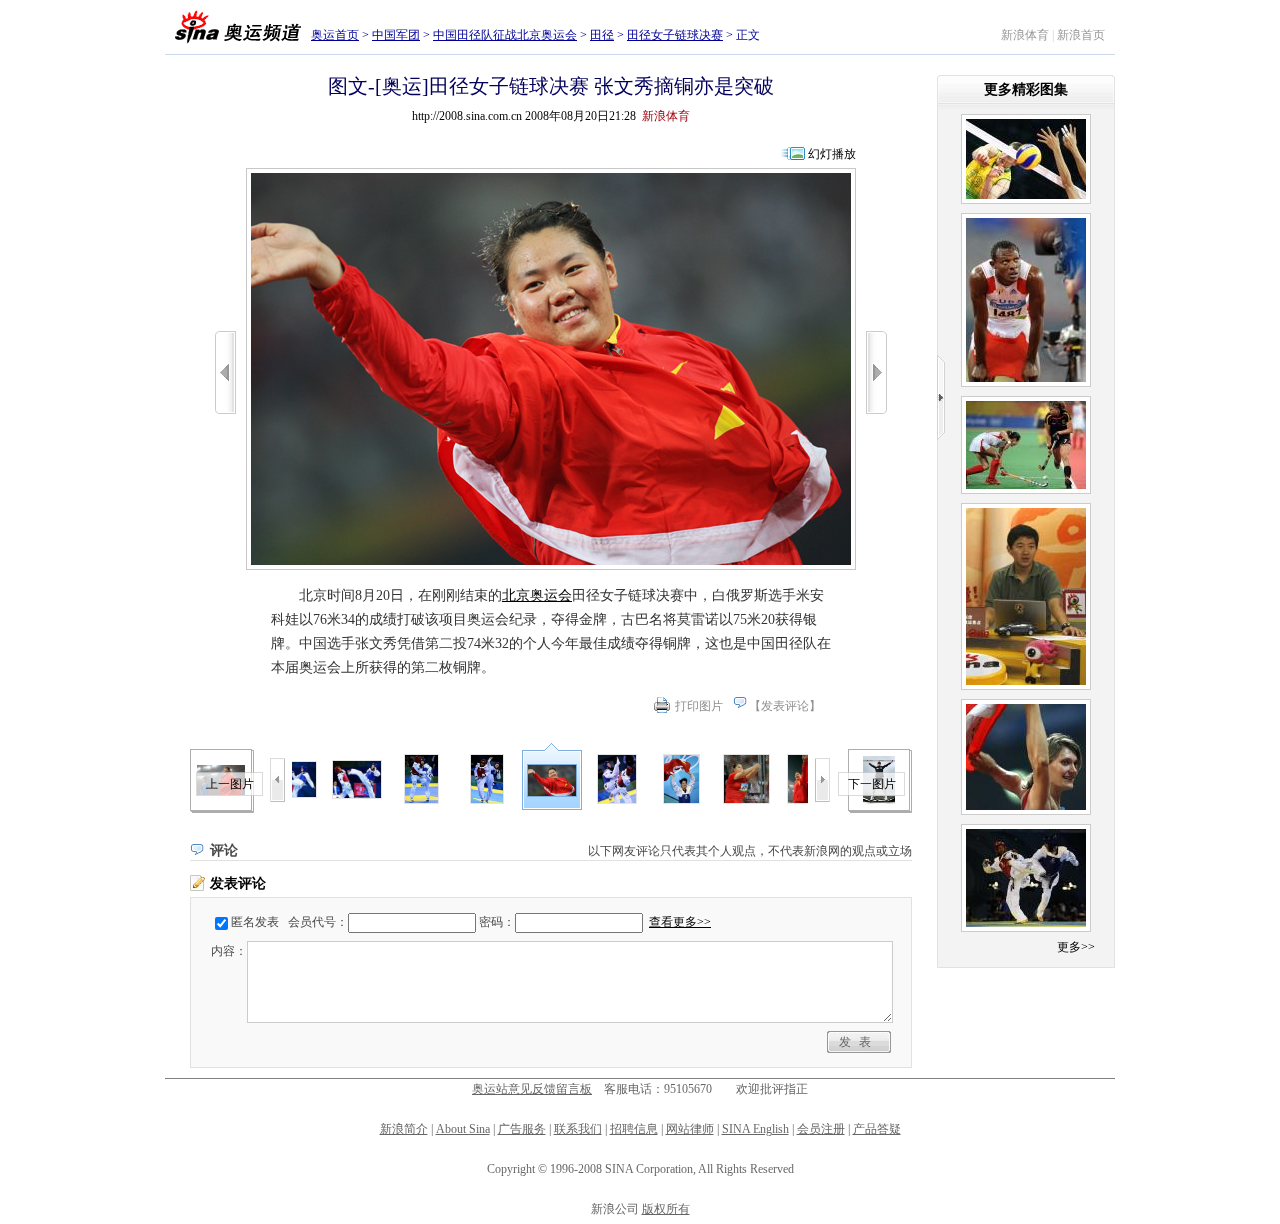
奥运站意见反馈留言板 (532, 1089)
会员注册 (821, 1129)
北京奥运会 (537, 595)
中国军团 (396, 35)
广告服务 (522, 1129)
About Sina (463, 1129)
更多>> (1076, 947)
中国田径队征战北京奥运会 (505, 35)
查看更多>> (680, 922)
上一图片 (230, 784)
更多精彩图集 (1026, 89)
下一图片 (872, 784)
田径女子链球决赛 (675, 35)
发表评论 (785, 706)
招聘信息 (634, 1129)
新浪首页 (1081, 35)
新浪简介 (404, 1129)
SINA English (755, 1129)
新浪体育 (1025, 35)
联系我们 (578, 1129)
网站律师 (690, 1129)
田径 (602, 35)
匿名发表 (255, 922)
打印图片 (699, 706)
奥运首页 (335, 35)
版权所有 (666, 1209)
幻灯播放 (832, 154)
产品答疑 (877, 1129)
